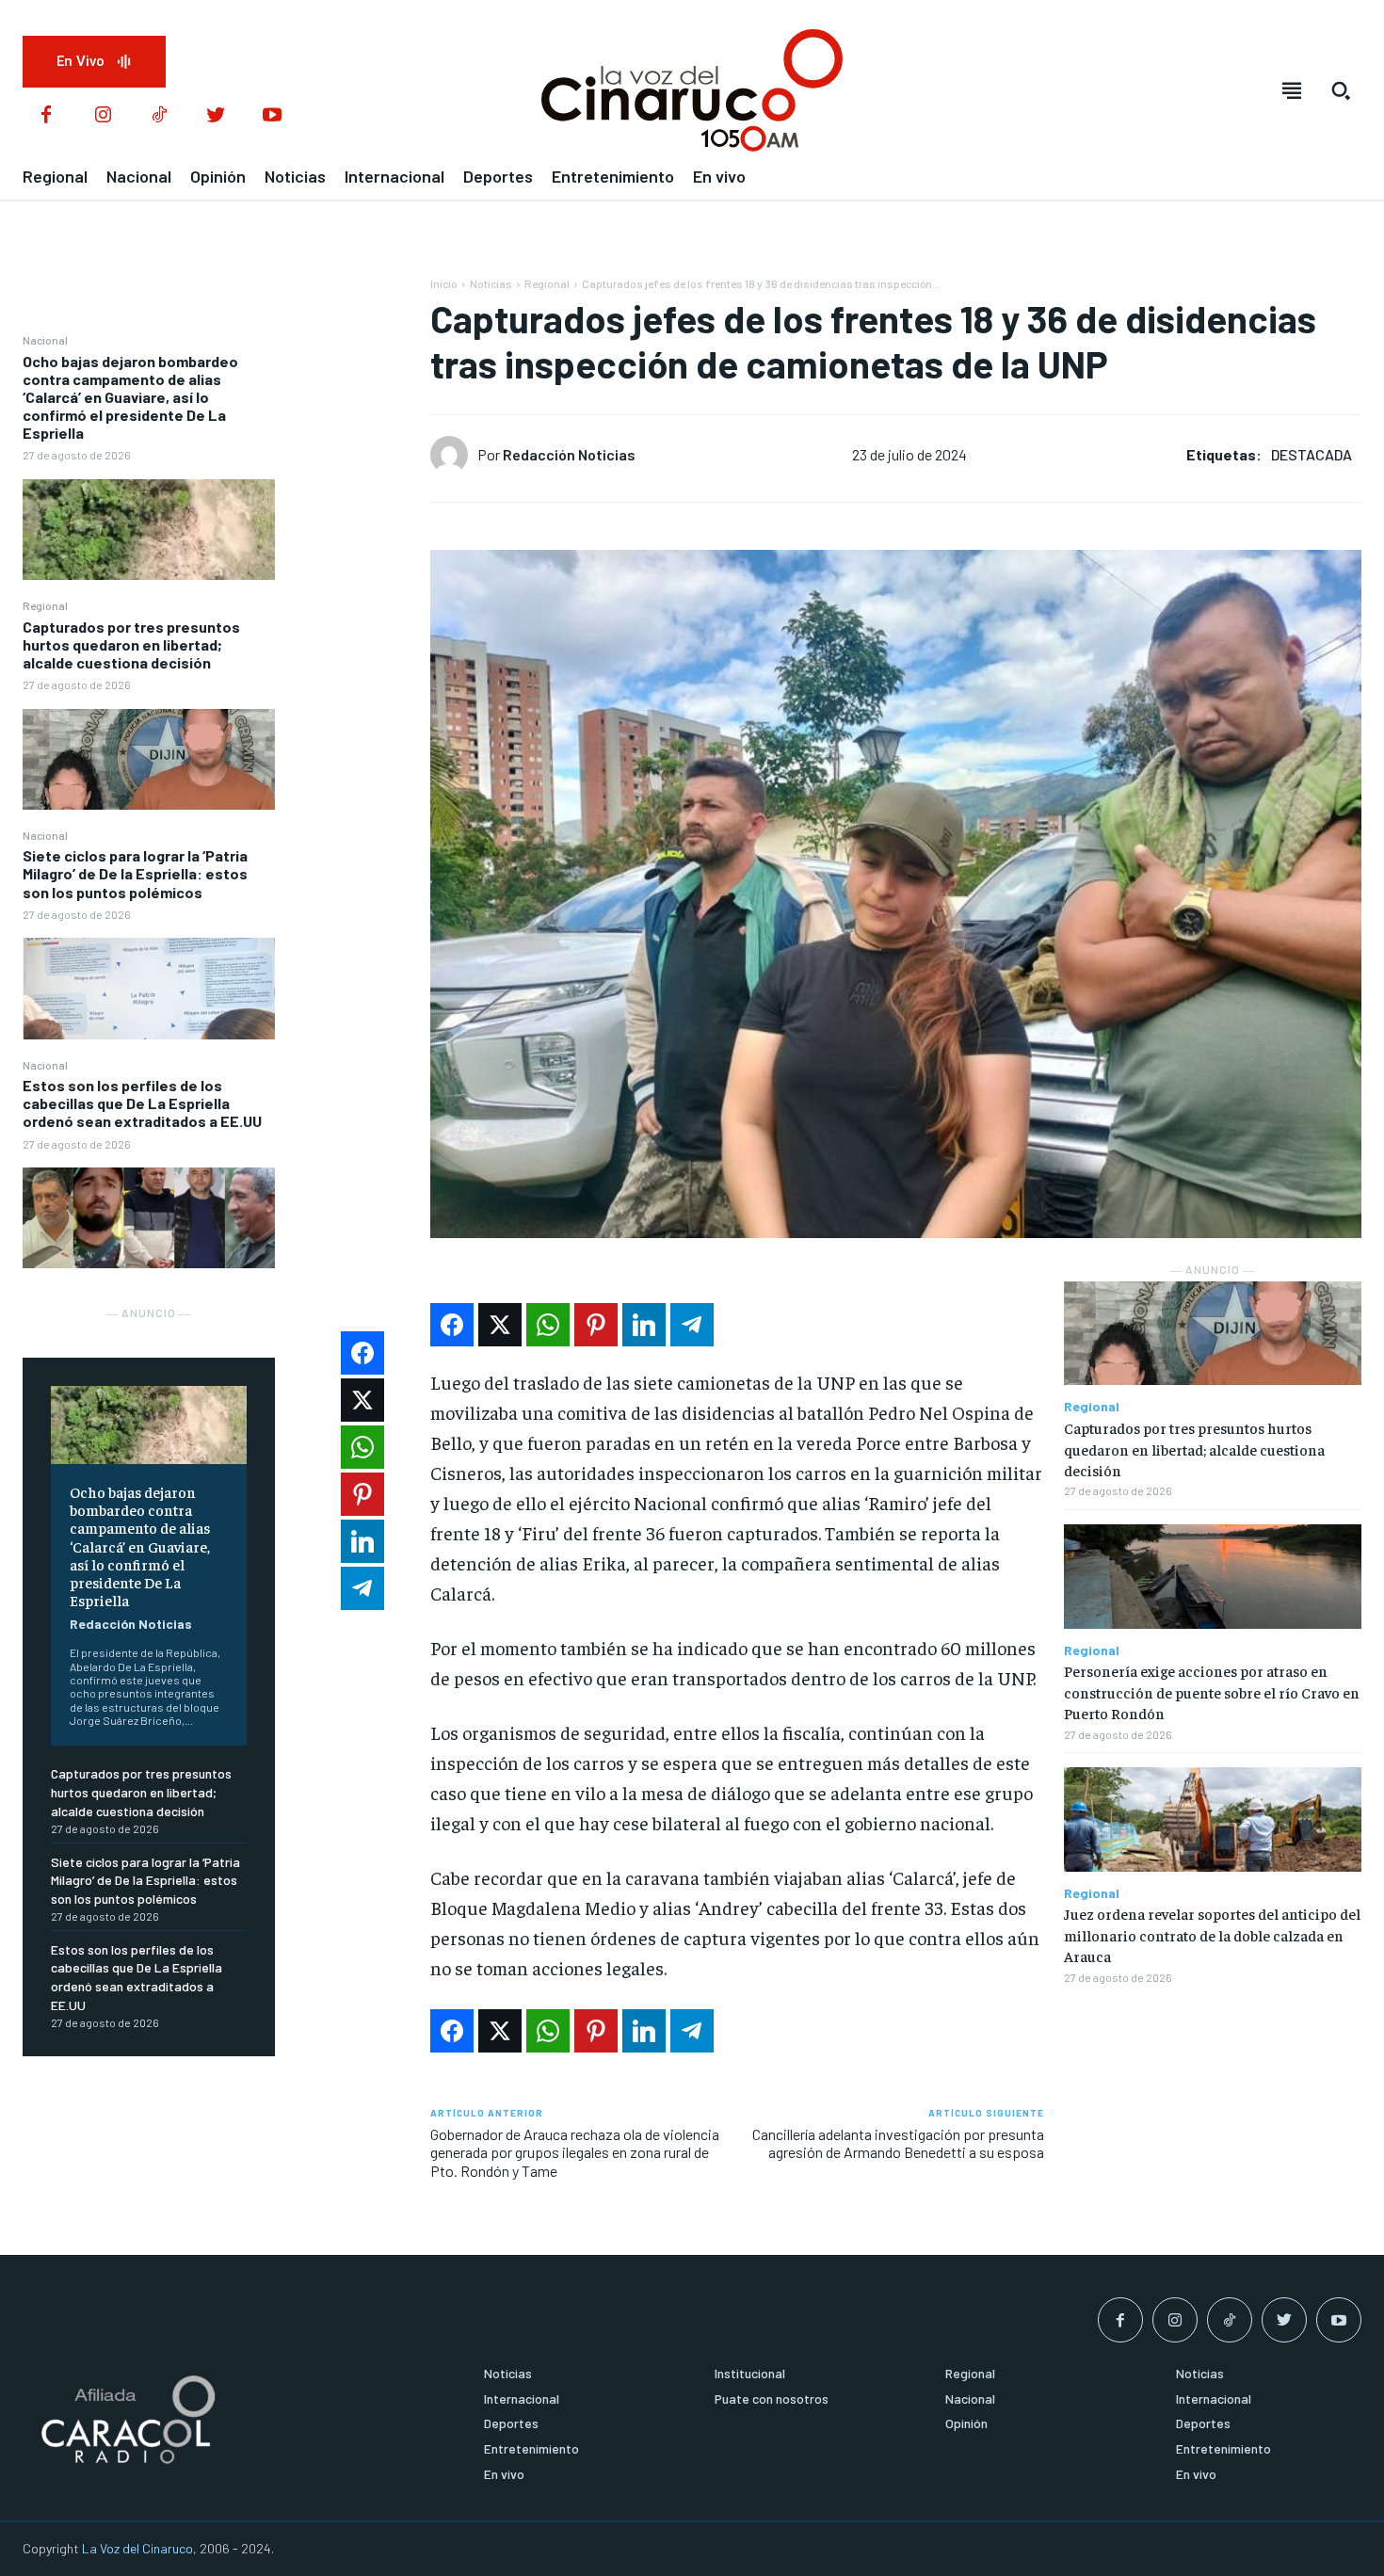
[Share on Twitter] (500, 1325)
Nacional (45, 340)
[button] (1341, 90)
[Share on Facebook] (452, 1325)
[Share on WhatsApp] (548, 1325)
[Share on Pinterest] (596, 1325)
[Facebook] (46, 116)
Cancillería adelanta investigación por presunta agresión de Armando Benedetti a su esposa (898, 2143)
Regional (45, 605)
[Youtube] (272, 116)
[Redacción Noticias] (454, 455)
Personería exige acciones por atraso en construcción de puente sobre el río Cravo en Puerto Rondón (1212, 1691)
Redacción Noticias (131, 1624)
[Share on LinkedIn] (644, 1325)
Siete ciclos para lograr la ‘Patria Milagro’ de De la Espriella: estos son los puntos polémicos (135, 873)
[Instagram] (103, 116)
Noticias (491, 283)
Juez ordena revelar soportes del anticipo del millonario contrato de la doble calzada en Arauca (1212, 1934)
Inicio (444, 283)
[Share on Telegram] (692, 1325)
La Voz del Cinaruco (137, 2548)
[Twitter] (216, 116)
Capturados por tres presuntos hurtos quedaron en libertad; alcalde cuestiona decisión (131, 644)
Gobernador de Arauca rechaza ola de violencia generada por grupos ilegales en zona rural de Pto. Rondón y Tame (575, 2152)
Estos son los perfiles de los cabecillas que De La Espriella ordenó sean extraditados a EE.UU (142, 1103)
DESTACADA (1312, 454)
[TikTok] (159, 116)
